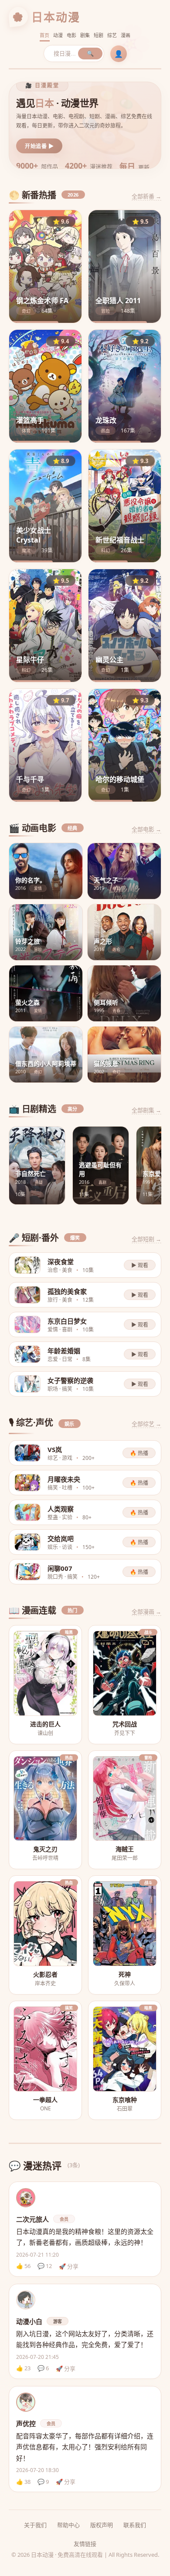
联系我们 (135, 2525)
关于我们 (35, 2525)
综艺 (112, 35)
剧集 (85, 35)
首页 (45, 35)
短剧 (99, 35)
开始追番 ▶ (39, 146)
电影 (72, 35)
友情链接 (85, 2544)
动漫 (58, 35)
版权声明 (102, 2525)
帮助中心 (68, 2525)
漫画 (126, 35)
